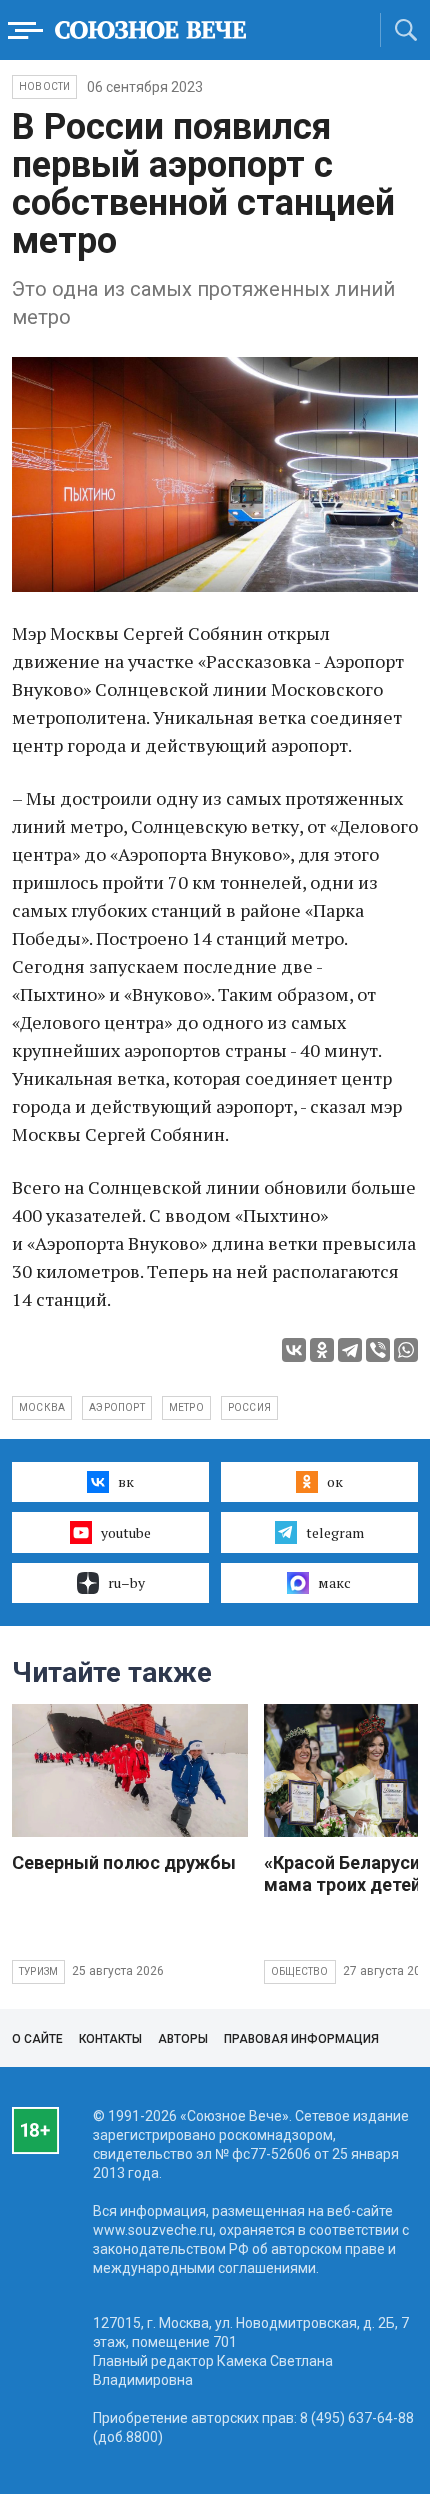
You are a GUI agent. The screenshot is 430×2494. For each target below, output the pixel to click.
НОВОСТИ (44, 86)
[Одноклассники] (322, 1350)
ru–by (126, 1582)
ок (335, 1481)
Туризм (38, 1971)
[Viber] (378, 1350)
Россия (249, 1407)
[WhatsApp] (406, 1350)
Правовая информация (301, 2039)
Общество (300, 1971)
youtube (126, 1532)
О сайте (37, 2039)
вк (126, 1481)
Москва (42, 1407)
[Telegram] (350, 1350)
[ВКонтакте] (294, 1350)
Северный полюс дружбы (124, 1862)
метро (186, 1407)
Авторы (183, 2039)
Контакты (110, 2039)
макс (334, 1582)
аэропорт (117, 1407)
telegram (335, 1532)
